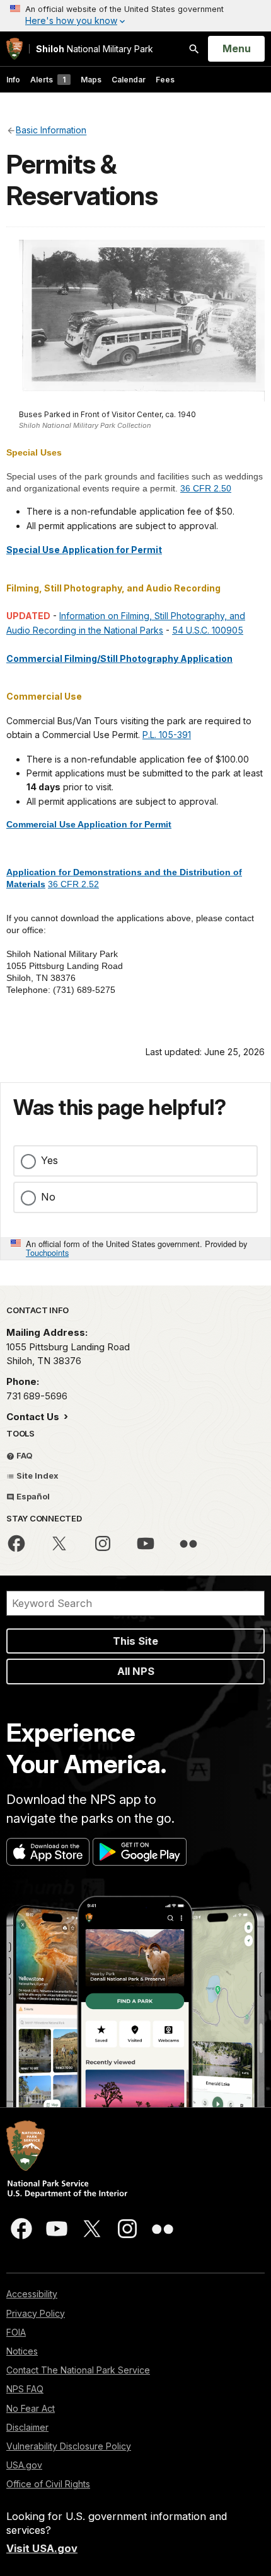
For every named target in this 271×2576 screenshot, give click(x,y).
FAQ (24, 1455)
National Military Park (95, 49)
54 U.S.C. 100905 (208, 630)
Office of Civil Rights (48, 2484)
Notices (22, 2351)
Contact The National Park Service (78, 2370)
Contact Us (34, 1417)
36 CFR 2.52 (73, 884)
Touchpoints (47, 1252)
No (48, 1197)
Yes (49, 1160)
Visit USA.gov (42, 2548)
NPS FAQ (25, 2389)
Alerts (48, 80)
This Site (135, 1641)
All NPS (136, 1671)
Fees (165, 80)
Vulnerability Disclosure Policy (69, 2446)
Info (13, 80)
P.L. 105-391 (167, 735)
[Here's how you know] (135, 16)
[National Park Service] (14, 49)
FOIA (16, 2332)
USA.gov (24, 2465)
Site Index (37, 1476)
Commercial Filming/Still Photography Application (119, 658)
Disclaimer (27, 2427)
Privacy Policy (36, 2313)
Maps (91, 80)
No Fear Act (31, 2408)
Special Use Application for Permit (84, 550)
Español (32, 1496)
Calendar (129, 80)
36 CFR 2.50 (206, 488)
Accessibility (32, 2294)
